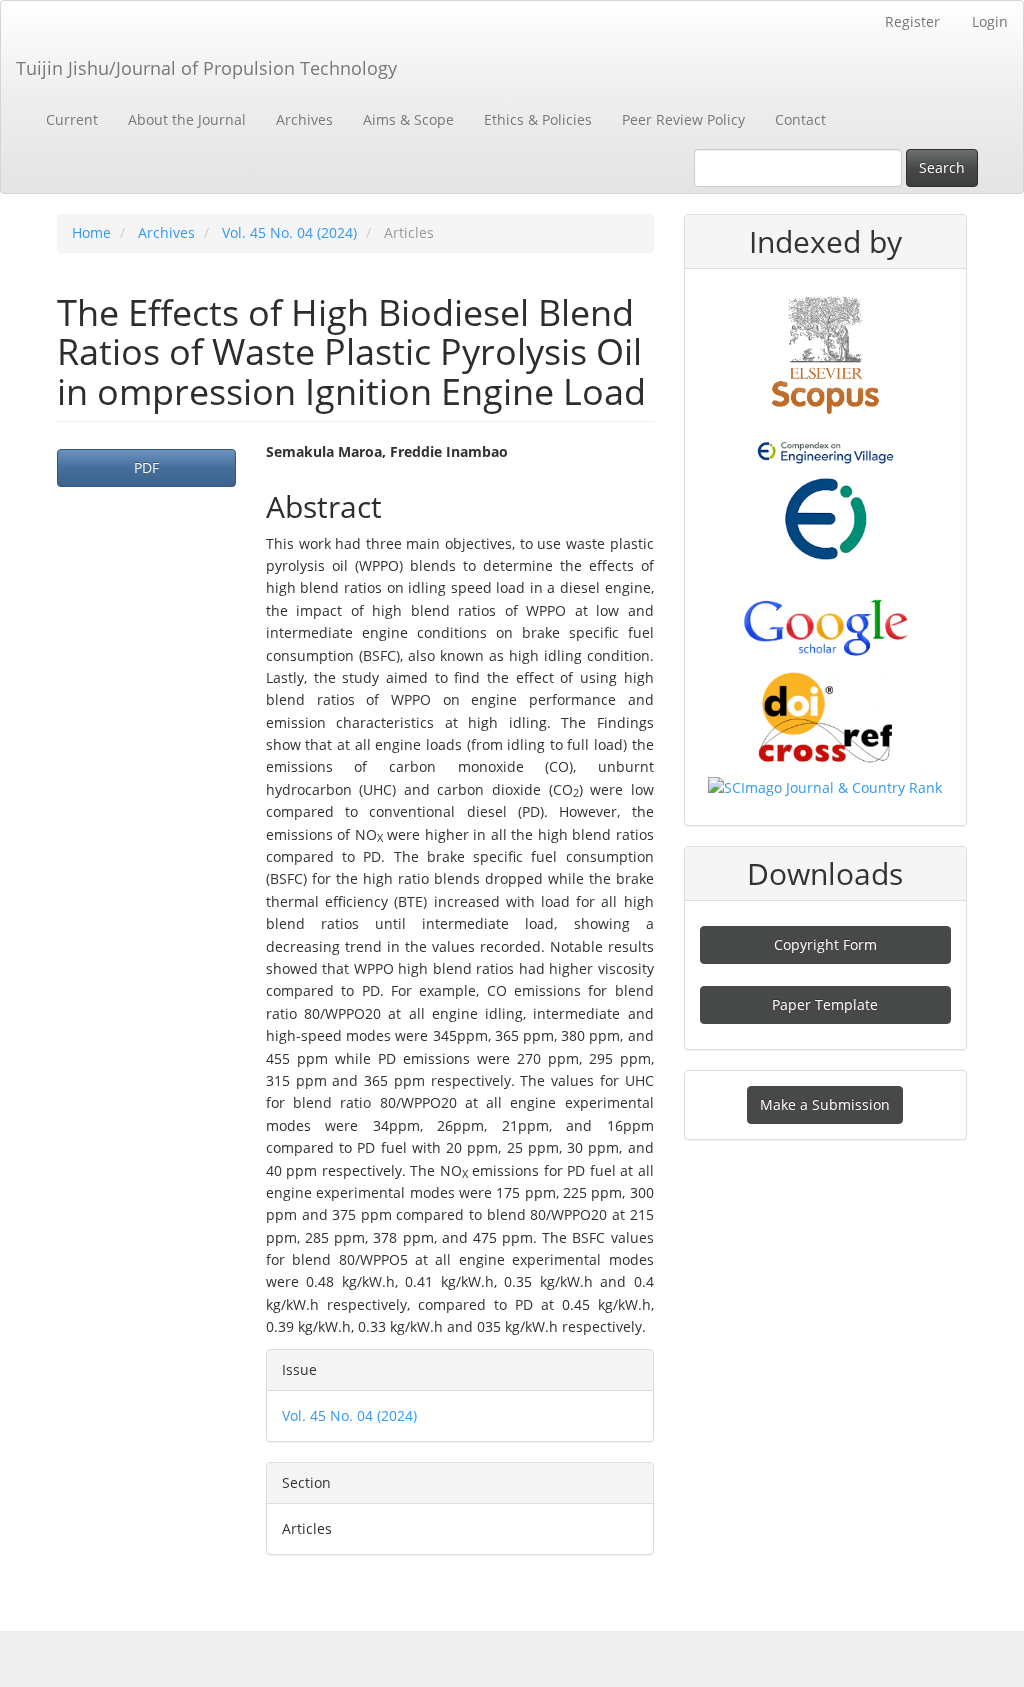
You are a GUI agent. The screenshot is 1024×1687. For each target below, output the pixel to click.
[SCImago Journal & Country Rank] (825, 786)
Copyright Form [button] (825, 944)
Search (942, 167)
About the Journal (187, 119)
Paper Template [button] (825, 1004)
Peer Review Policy (683, 119)
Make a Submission (825, 1104)
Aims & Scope (408, 119)
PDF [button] (146, 467)
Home (91, 232)
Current (72, 119)
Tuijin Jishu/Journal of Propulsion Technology (206, 68)
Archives (304, 119)
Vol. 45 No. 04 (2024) (289, 232)
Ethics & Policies (538, 119)
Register (912, 21)
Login (990, 21)
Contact (800, 119)
